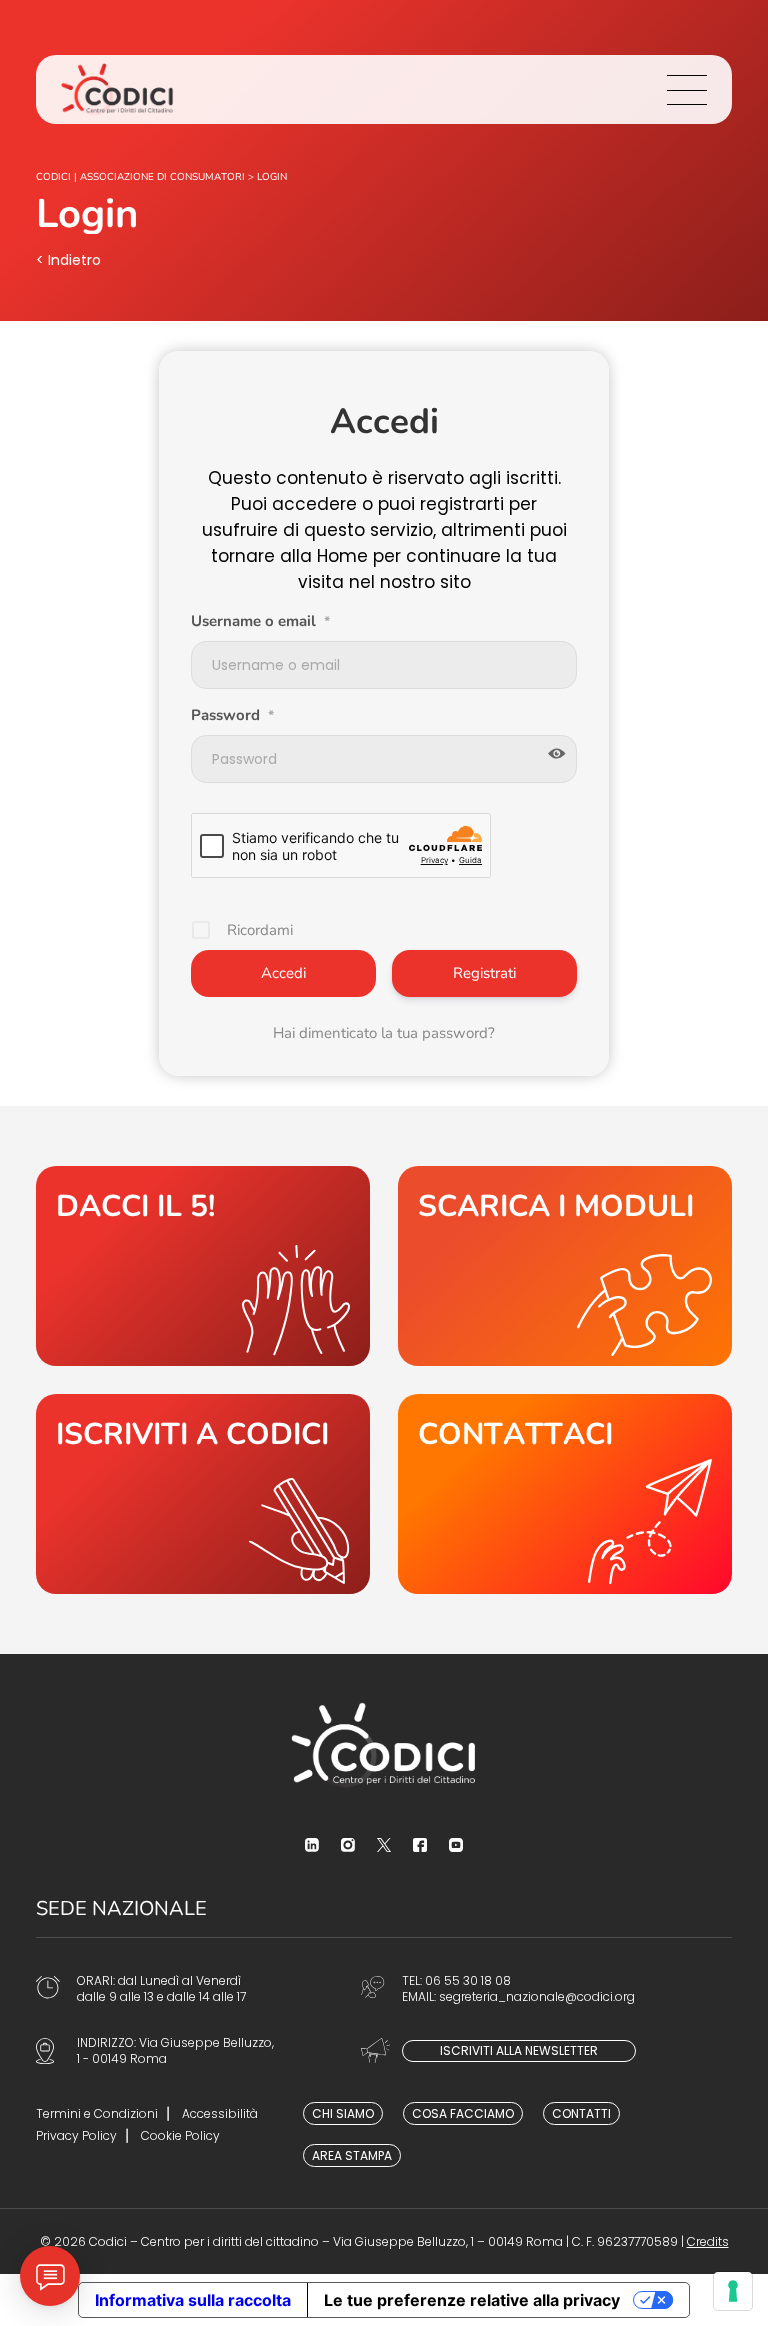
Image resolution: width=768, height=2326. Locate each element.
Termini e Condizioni (97, 2113)
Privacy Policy (76, 2135)
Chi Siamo (343, 2113)
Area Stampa (352, 2155)
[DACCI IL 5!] (203, 1266)
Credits (708, 2241)
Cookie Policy (180, 2135)
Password (232, 715)
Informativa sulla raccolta (193, 2300)
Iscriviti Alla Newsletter (519, 2050)
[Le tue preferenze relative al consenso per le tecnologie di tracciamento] (733, 2291)
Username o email (260, 621)
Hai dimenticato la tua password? (384, 1033)
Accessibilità (220, 2113)
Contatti (581, 2113)
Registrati (484, 973)
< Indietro (68, 260)
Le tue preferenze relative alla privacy (472, 2300)
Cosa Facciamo (463, 2113)
